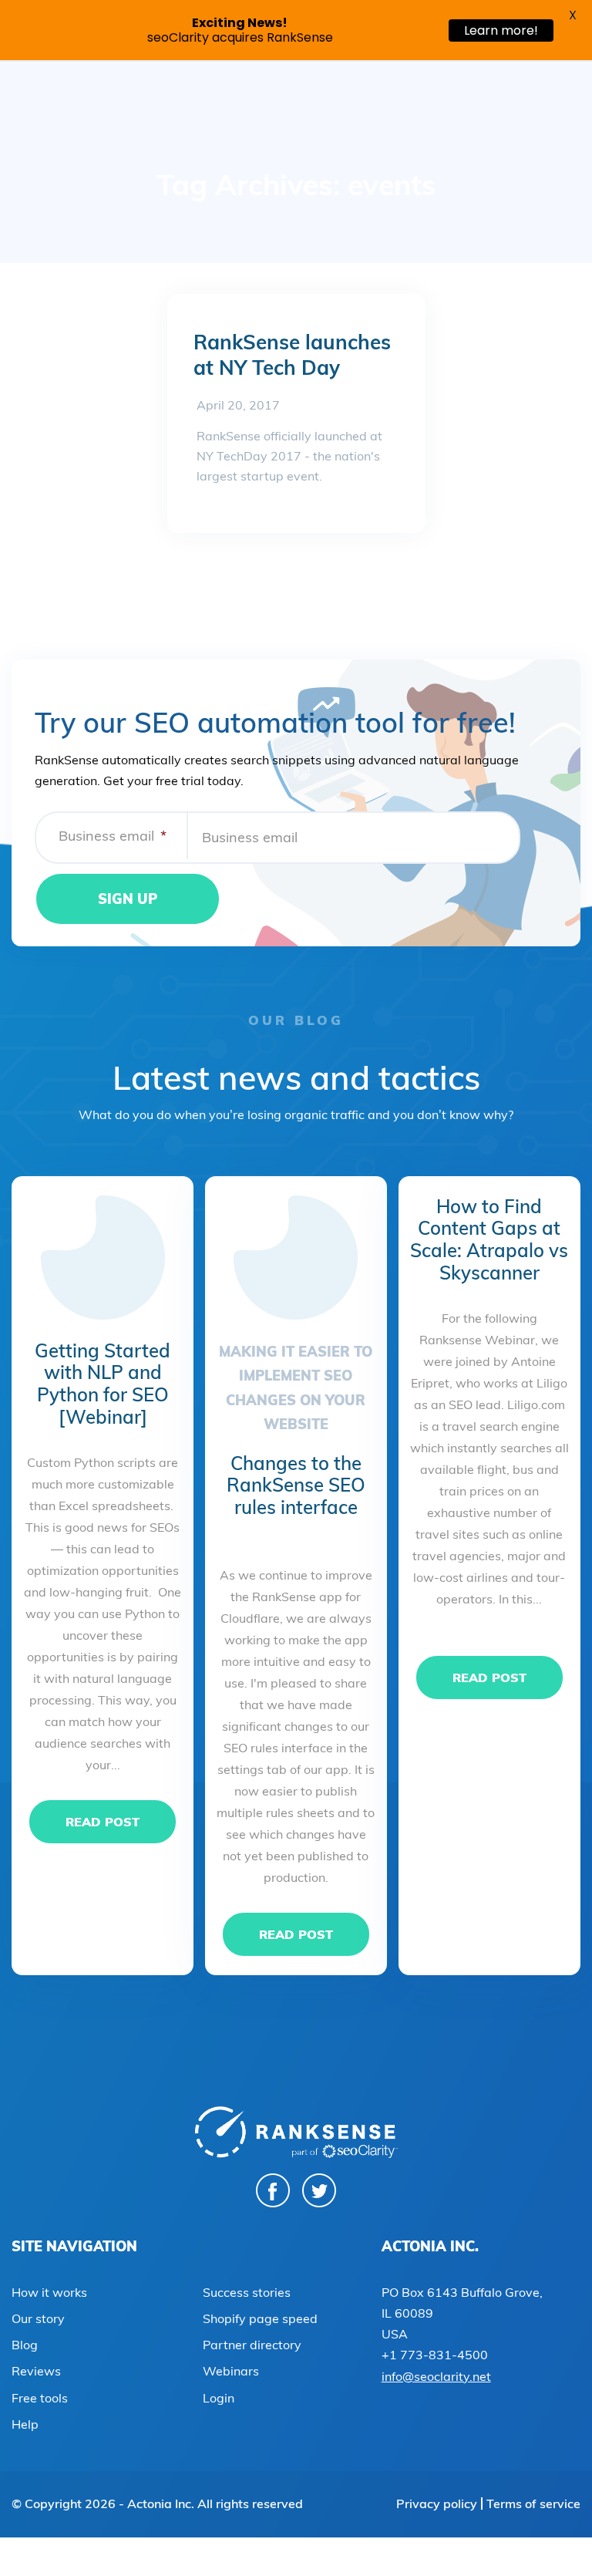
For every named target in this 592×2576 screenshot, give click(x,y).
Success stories (247, 2292)
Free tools (40, 2398)
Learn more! (501, 30)
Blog (25, 2345)
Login (219, 2398)
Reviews (36, 2371)
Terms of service (533, 2504)
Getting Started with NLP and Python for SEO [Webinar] (103, 1384)
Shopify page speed (260, 2318)
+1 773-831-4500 (435, 2355)
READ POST (103, 1822)
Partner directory (252, 2345)
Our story (38, 2318)
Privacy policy (437, 2504)
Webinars (231, 2371)
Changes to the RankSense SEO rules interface (296, 1485)
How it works (49, 2292)
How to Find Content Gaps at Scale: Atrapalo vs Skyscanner (489, 1239)
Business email (113, 836)
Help (25, 2424)
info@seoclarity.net (436, 2376)
